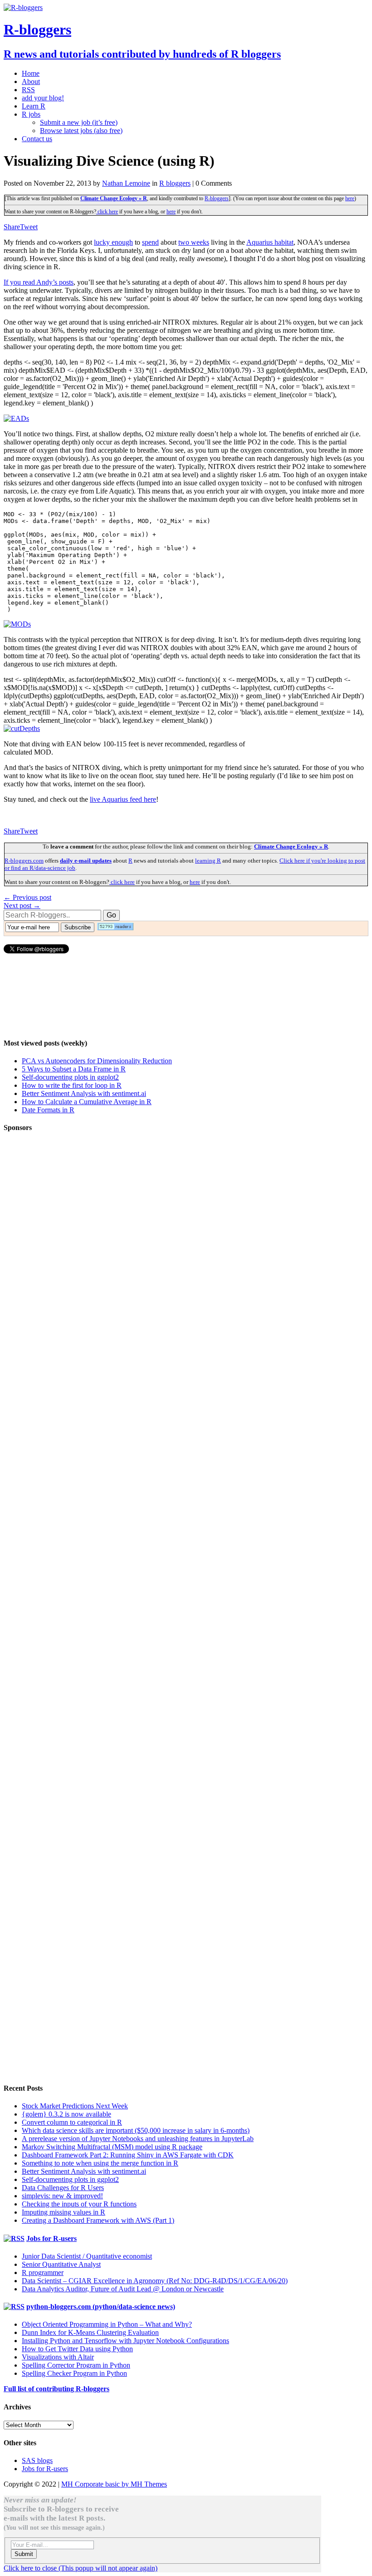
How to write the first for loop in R (72, 1085)
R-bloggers (217, 198)
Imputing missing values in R (64, 2212)
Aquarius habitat (270, 242)
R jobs (31, 114)
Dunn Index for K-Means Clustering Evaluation (90, 2332)
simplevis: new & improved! (62, 2196)
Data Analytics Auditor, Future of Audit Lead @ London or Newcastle (123, 2289)
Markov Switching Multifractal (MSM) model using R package (112, 2147)
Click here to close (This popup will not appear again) (81, 2568)
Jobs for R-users (51, 2238)
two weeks (194, 242)
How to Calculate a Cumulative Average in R (87, 1102)
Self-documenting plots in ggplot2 (70, 1077)
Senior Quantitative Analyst (61, 2264)
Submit (24, 2554)
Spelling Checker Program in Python (74, 2373)
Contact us (37, 139)
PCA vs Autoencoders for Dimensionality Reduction (97, 1061)
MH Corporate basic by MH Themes (114, 2484)
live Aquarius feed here (123, 799)
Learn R (34, 106)
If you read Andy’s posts (39, 282)
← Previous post (27, 897)
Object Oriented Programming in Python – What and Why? (107, 2324)
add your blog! (43, 98)
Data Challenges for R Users (63, 2188)
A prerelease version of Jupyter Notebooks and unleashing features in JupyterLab (138, 2139)
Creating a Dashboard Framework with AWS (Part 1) (98, 2220)
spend (150, 242)
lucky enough (113, 242)
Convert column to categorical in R (72, 2122)
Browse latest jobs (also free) (81, 131)
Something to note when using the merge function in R (100, 2163)
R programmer (43, 2273)
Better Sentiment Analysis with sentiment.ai (84, 1093)
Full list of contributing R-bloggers (56, 2389)
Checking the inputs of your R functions (79, 2204)
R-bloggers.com (24, 861)
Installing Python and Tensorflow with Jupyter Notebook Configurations (125, 2341)
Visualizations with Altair (58, 2357)
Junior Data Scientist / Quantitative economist (87, 2256)
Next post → (22, 906)
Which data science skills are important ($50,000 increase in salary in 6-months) (136, 2130)
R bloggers (175, 183)
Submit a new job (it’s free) (79, 122)
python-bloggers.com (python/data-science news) (101, 2307)
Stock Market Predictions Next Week (75, 2106)
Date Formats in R (48, 1110)
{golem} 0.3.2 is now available (66, 2114)
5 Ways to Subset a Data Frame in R (74, 1069)
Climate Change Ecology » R (114, 198)
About (31, 81)
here (350, 198)
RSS (28, 90)
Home (31, 73)
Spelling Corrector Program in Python (76, 2365)
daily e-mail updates (86, 861)
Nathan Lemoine (126, 183)
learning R (208, 861)
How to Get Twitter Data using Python (77, 2349)
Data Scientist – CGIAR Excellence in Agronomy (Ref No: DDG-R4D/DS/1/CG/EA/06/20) (155, 2281)
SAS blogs (37, 2460)
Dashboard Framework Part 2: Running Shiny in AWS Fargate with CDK (128, 2155)
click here (107, 212)
